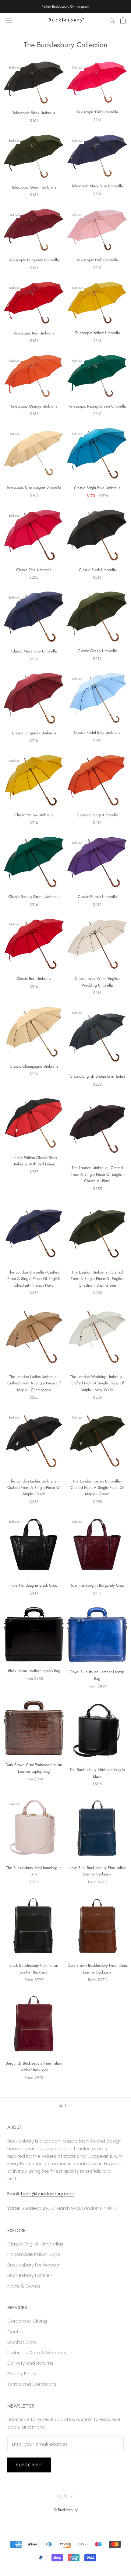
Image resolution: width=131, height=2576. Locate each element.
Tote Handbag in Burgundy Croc (97, 1585)
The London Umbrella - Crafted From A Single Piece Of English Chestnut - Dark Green (97, 1279)
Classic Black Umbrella (97, 570)
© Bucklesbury (66, 2510)
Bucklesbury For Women (34, 2265)
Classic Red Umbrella (34, 979)
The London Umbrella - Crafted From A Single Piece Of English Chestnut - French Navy (34, 1279)
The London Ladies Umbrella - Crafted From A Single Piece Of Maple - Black (34, 1488)
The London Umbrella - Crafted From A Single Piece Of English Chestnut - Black (97, 1174)
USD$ (63, 2496)
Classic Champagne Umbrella (34, 1066)
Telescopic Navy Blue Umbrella (97, 186)
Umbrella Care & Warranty (37, 2353)
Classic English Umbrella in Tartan (97, 1076)
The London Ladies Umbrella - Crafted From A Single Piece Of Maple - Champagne (34, 1383)
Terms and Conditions (32, 2384)
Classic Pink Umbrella (34, 570)
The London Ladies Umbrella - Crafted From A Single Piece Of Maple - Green (97, 1488)
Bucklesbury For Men (30, 2275)
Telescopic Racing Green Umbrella (97, 406)
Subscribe (29, 2465)
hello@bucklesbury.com (48, 2194)
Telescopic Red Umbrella (34, 333)
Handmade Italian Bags (34, 2254)
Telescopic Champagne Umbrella (34, 487)
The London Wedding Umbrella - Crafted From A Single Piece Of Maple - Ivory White (97, 1383)
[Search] (112, 20)
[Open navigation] (9, 20)
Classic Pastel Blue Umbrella (97, 732)
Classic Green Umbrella (97, 651)
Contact (17, 2332)
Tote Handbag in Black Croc (34, 1585)
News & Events (24, 2286)
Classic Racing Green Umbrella (34, 897)
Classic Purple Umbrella (97, 897)
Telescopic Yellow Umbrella (97, 333)
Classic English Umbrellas (35, 2244)
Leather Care (22, 2342)
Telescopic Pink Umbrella (97, 112)
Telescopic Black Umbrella (34, 113)
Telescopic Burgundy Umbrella (34, 260)
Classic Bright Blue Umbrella (97, 488)
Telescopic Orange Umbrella (34, 406)
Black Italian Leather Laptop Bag (34, 1671)
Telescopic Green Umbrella (34, 187)
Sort (63, 2105)
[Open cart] (123, 20)
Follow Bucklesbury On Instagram (65, 6)
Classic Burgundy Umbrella (34, 733)
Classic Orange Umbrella (97, 815)
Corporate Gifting (27, 2321)
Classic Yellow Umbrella (34, 815)
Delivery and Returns (30, 2363)
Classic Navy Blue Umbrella (34, 651)
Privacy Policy (22, 2374)
